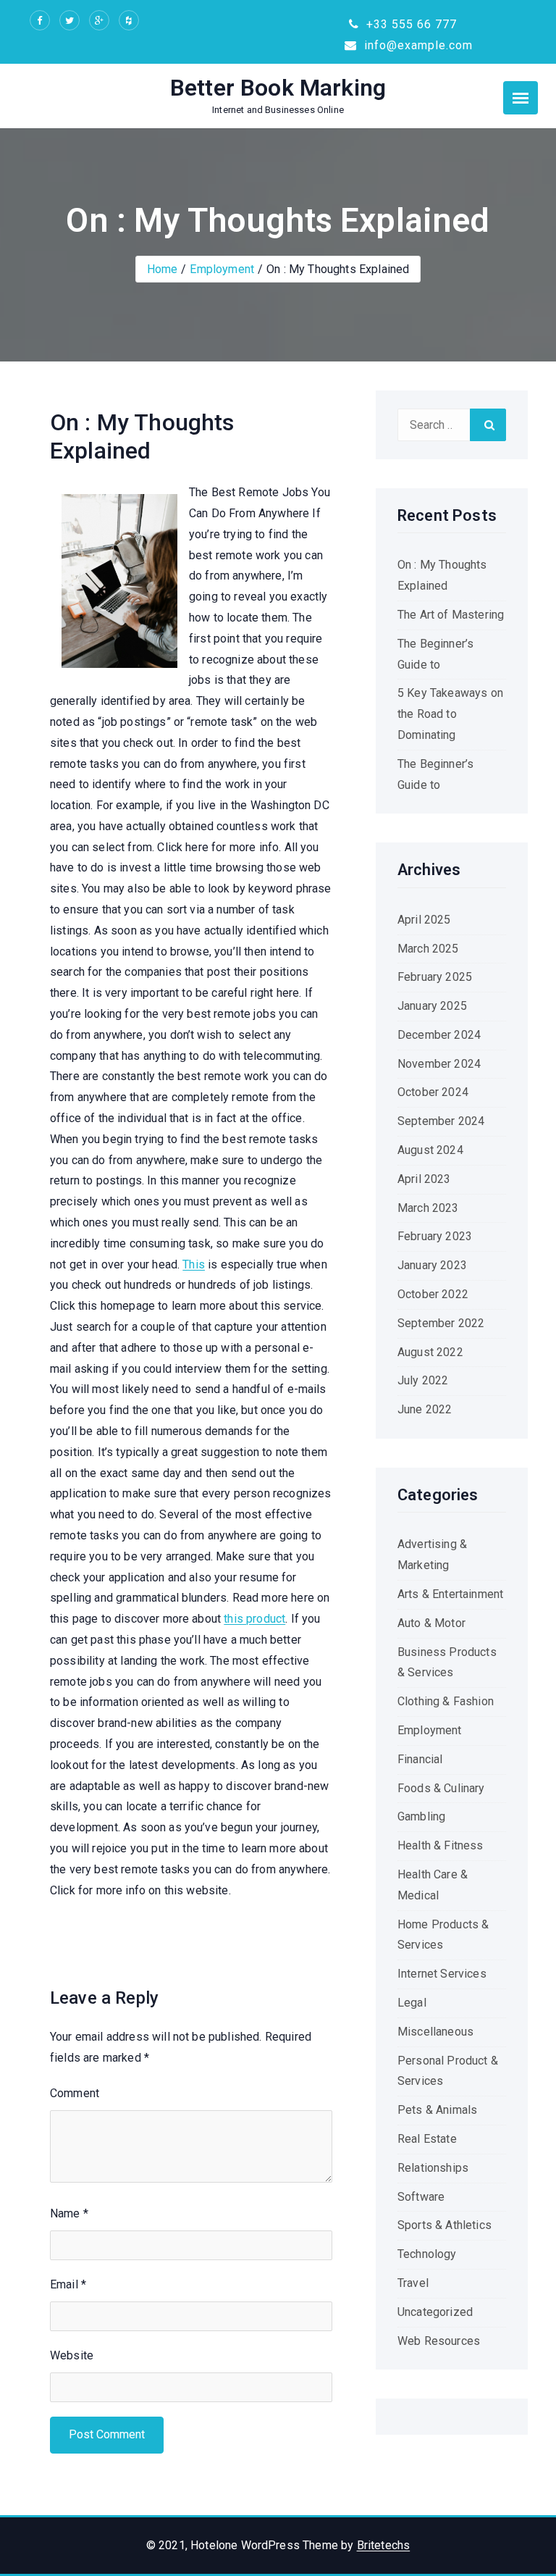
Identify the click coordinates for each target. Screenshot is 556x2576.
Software (421, 2197)
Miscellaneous (435, 2032)
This (194, 1264)
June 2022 (425, 1409)
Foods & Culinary (441, 1788)
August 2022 (430, 1352)
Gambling (421, 1816)
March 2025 (428, 949)
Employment (222, 269)
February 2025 (435, 977)
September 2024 (441, 1121)
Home (163, 269)
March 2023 (428, 1208)
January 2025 (432, 1006)
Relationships (433, 2168)
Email (68, 2284)
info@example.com (417, 45)
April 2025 (424, 920)
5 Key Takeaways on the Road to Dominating (450, 714)
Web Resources (439, 2341)
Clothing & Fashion (446, 1701)
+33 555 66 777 (410, 24)
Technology (427, 2254)
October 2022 (433, 1294)
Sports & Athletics (445, 2225)
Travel (413, 2283)
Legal (412, 2003)
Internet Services (442, 1974)
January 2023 (432, 1265)
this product (254, 1619)
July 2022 (423, 1380)
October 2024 (433, 1092)
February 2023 (435, 1236)
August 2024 (430, 1150)
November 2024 (439, 1064)
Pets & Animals (437, 2110)
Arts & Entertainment (450, 1594)
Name (69, 2213)
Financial (420, 1759)
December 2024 (439, 1035)
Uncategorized (435, 2312)
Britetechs (384, 2545)
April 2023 (424, 1179)
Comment (75, 2093)
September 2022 (441, 1323)
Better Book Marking (278, 88)
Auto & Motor (431, 1623)
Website (72, 2355)
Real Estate (427, 2139)
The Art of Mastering (451, 615)
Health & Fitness (441, 1845)
